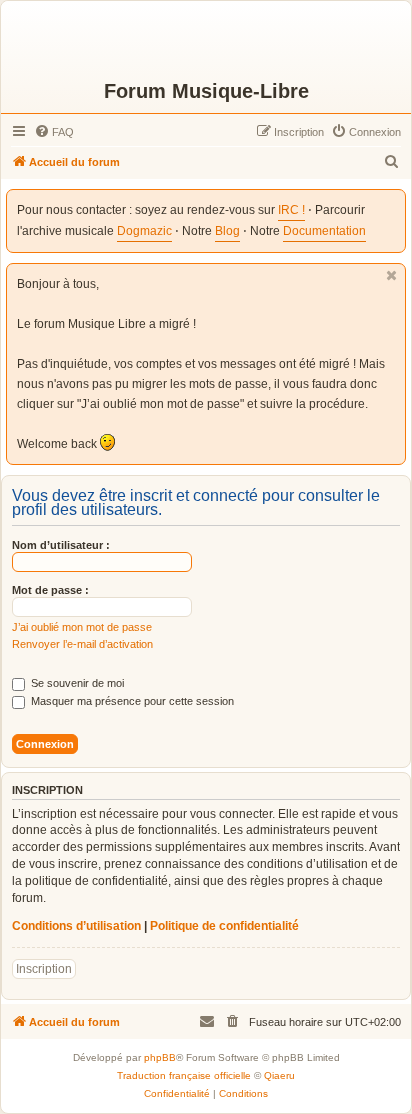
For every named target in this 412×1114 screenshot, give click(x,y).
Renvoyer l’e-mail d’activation (82, 644)
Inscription (44, 969)
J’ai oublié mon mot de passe (82, 627)
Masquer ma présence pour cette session (131, 701)
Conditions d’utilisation (76, 926)
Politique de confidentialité (224, 926)
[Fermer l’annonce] (392, 275)
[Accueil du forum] (206, 40)
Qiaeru (279, 1075)
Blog (227, 231)
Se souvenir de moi (76, 683)
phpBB (160, 1057)
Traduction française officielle (184, 1075)
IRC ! (291, 210)
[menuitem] (54, 132)
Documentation (324, 231)
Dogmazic (144, 231)
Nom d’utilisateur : (61, 545)
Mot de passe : (50, 590)
